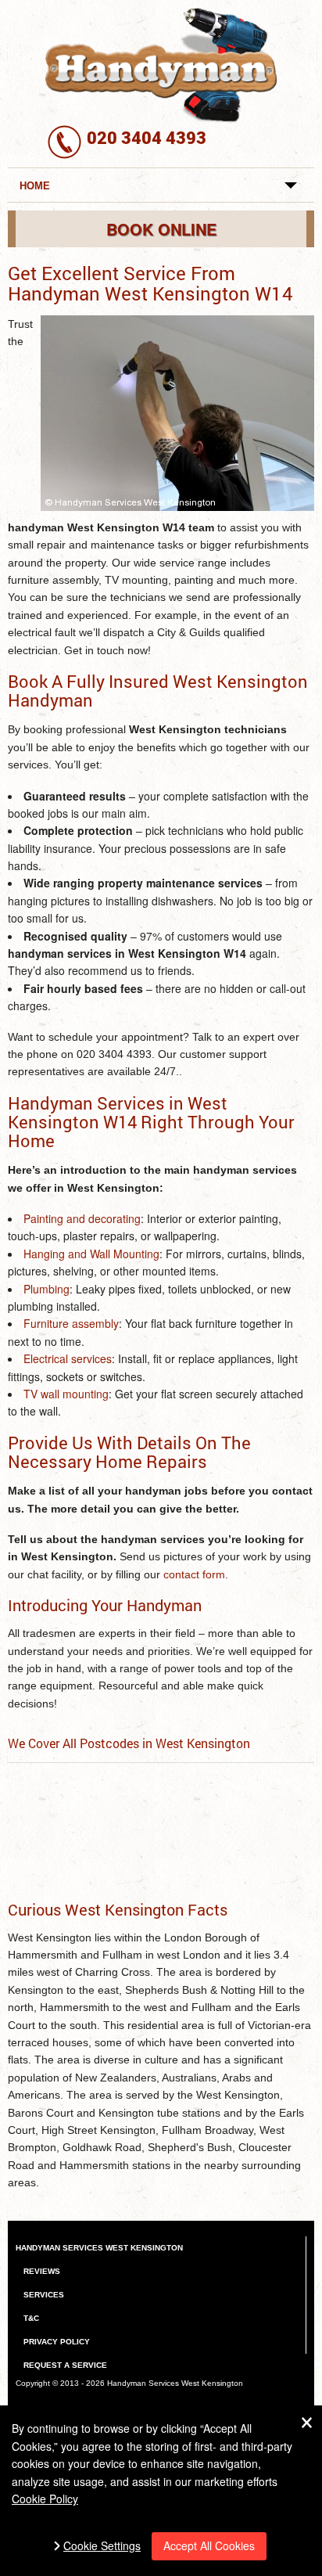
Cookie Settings (102, 2546)
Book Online (161, 229)
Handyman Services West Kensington (99, 2248)
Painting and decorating (82, 1218)
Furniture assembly (71, 1323)
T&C (31, 2318)
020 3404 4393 (147, 137)
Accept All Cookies (209, 2545)
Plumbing (47, 1289)
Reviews (42, 2271)
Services (44, 2295)
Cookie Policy (45, 2499)
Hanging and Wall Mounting (91, 1254)
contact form (194, 1574)
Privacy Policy (57, 2342)
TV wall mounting (66, 1394)
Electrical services (68, 1358)
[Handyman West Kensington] (161, 63)
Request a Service (65, 2365)
